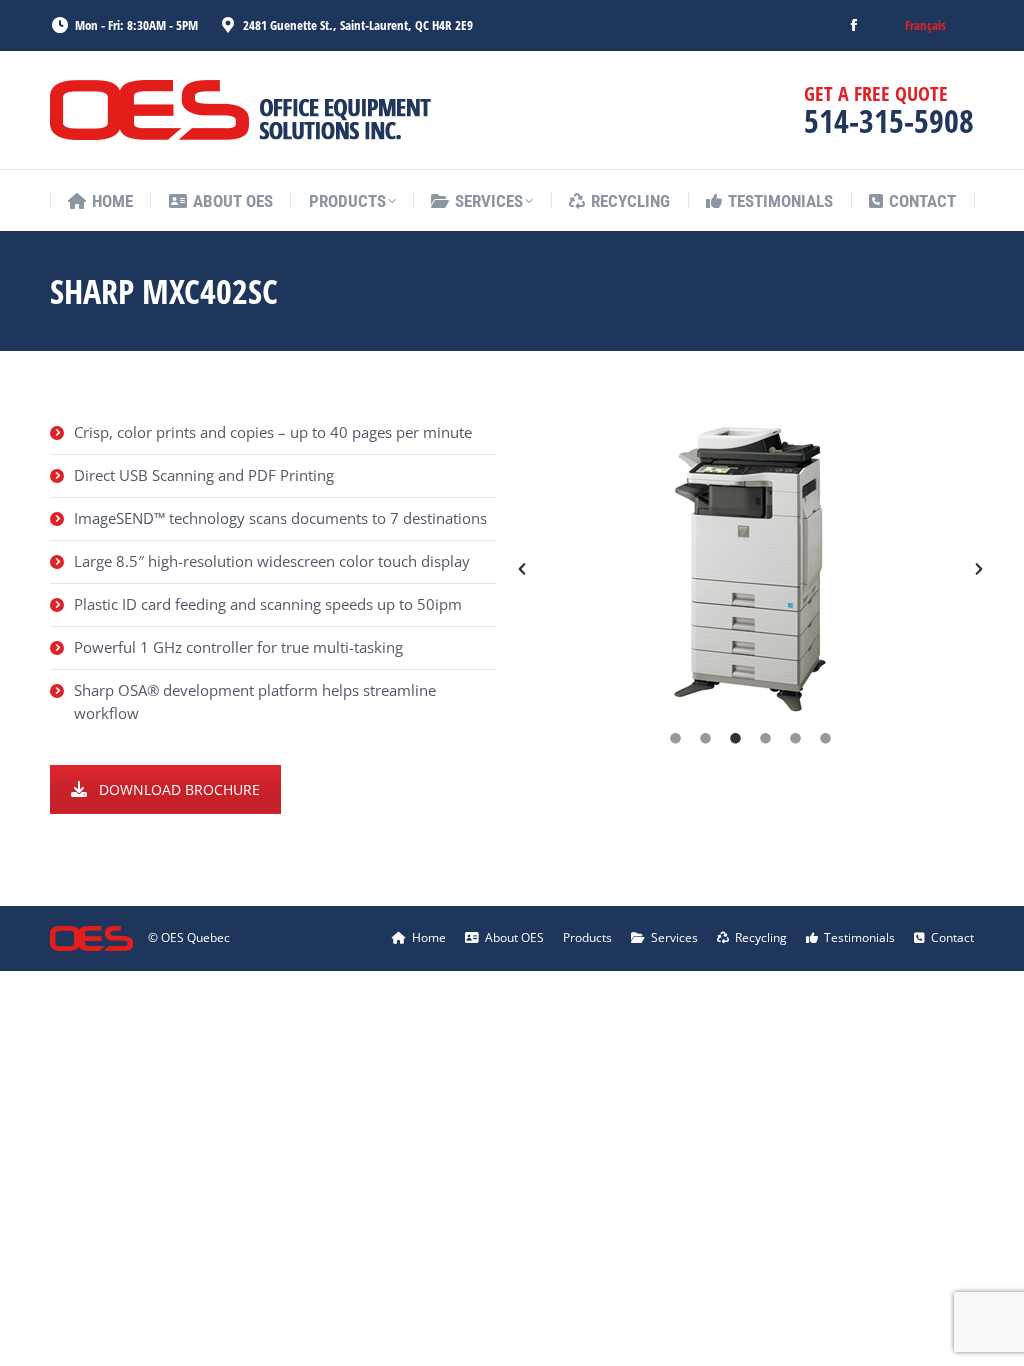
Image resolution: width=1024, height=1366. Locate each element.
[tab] (676, 738)
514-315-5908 (889, 120)
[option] (750, 569)
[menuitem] (925, 25)
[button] (522, 569)
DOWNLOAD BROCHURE (179, 789)
